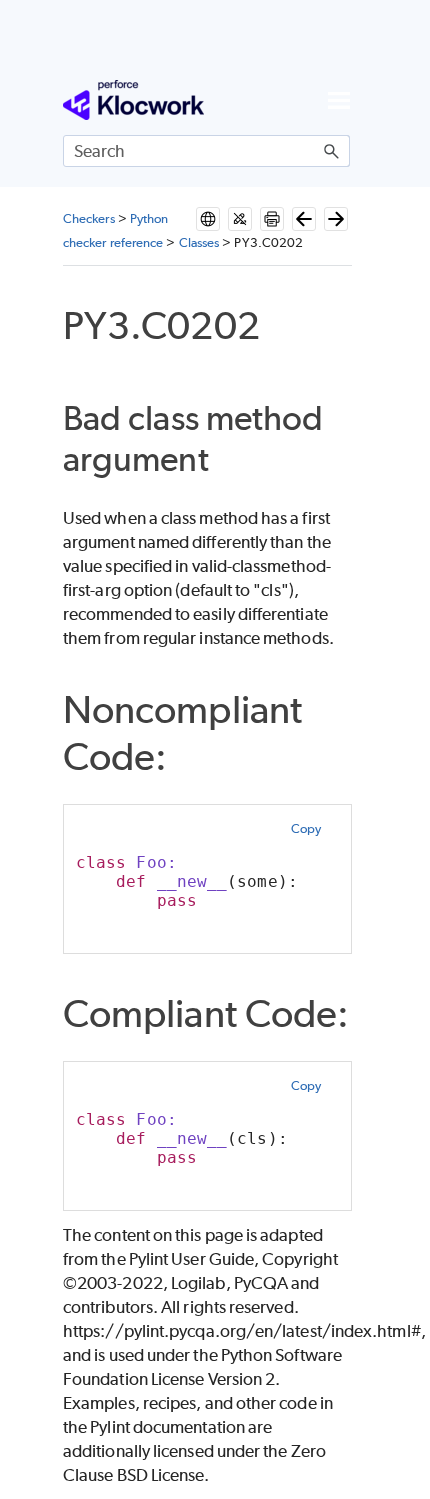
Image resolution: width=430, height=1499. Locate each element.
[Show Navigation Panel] (339, 100)
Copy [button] (306, 828)
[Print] (272, 219)
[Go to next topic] (336, 219)
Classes (199, 242)
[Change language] (208, 219)
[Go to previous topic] (304, 219)
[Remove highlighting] (240, 219)
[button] (332, 151)
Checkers (89, 218)
